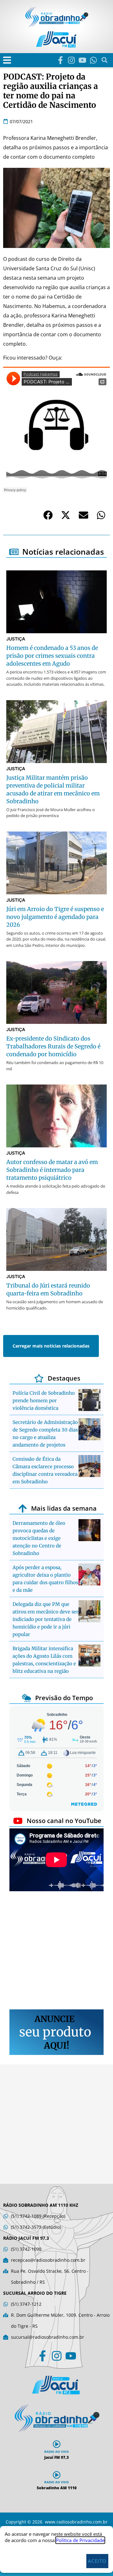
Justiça (16, 639)
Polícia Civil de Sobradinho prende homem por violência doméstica (44, 1401)
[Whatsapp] (93, 60)
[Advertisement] (56, 1951)
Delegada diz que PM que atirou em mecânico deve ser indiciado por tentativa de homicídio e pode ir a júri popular (46, 1619)
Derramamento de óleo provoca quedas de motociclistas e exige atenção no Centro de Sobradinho (39, 1538)
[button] (7, 60)
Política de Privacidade (80, 2540)
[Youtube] (82, 60)
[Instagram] (71, 60)
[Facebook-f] (60, 60)
